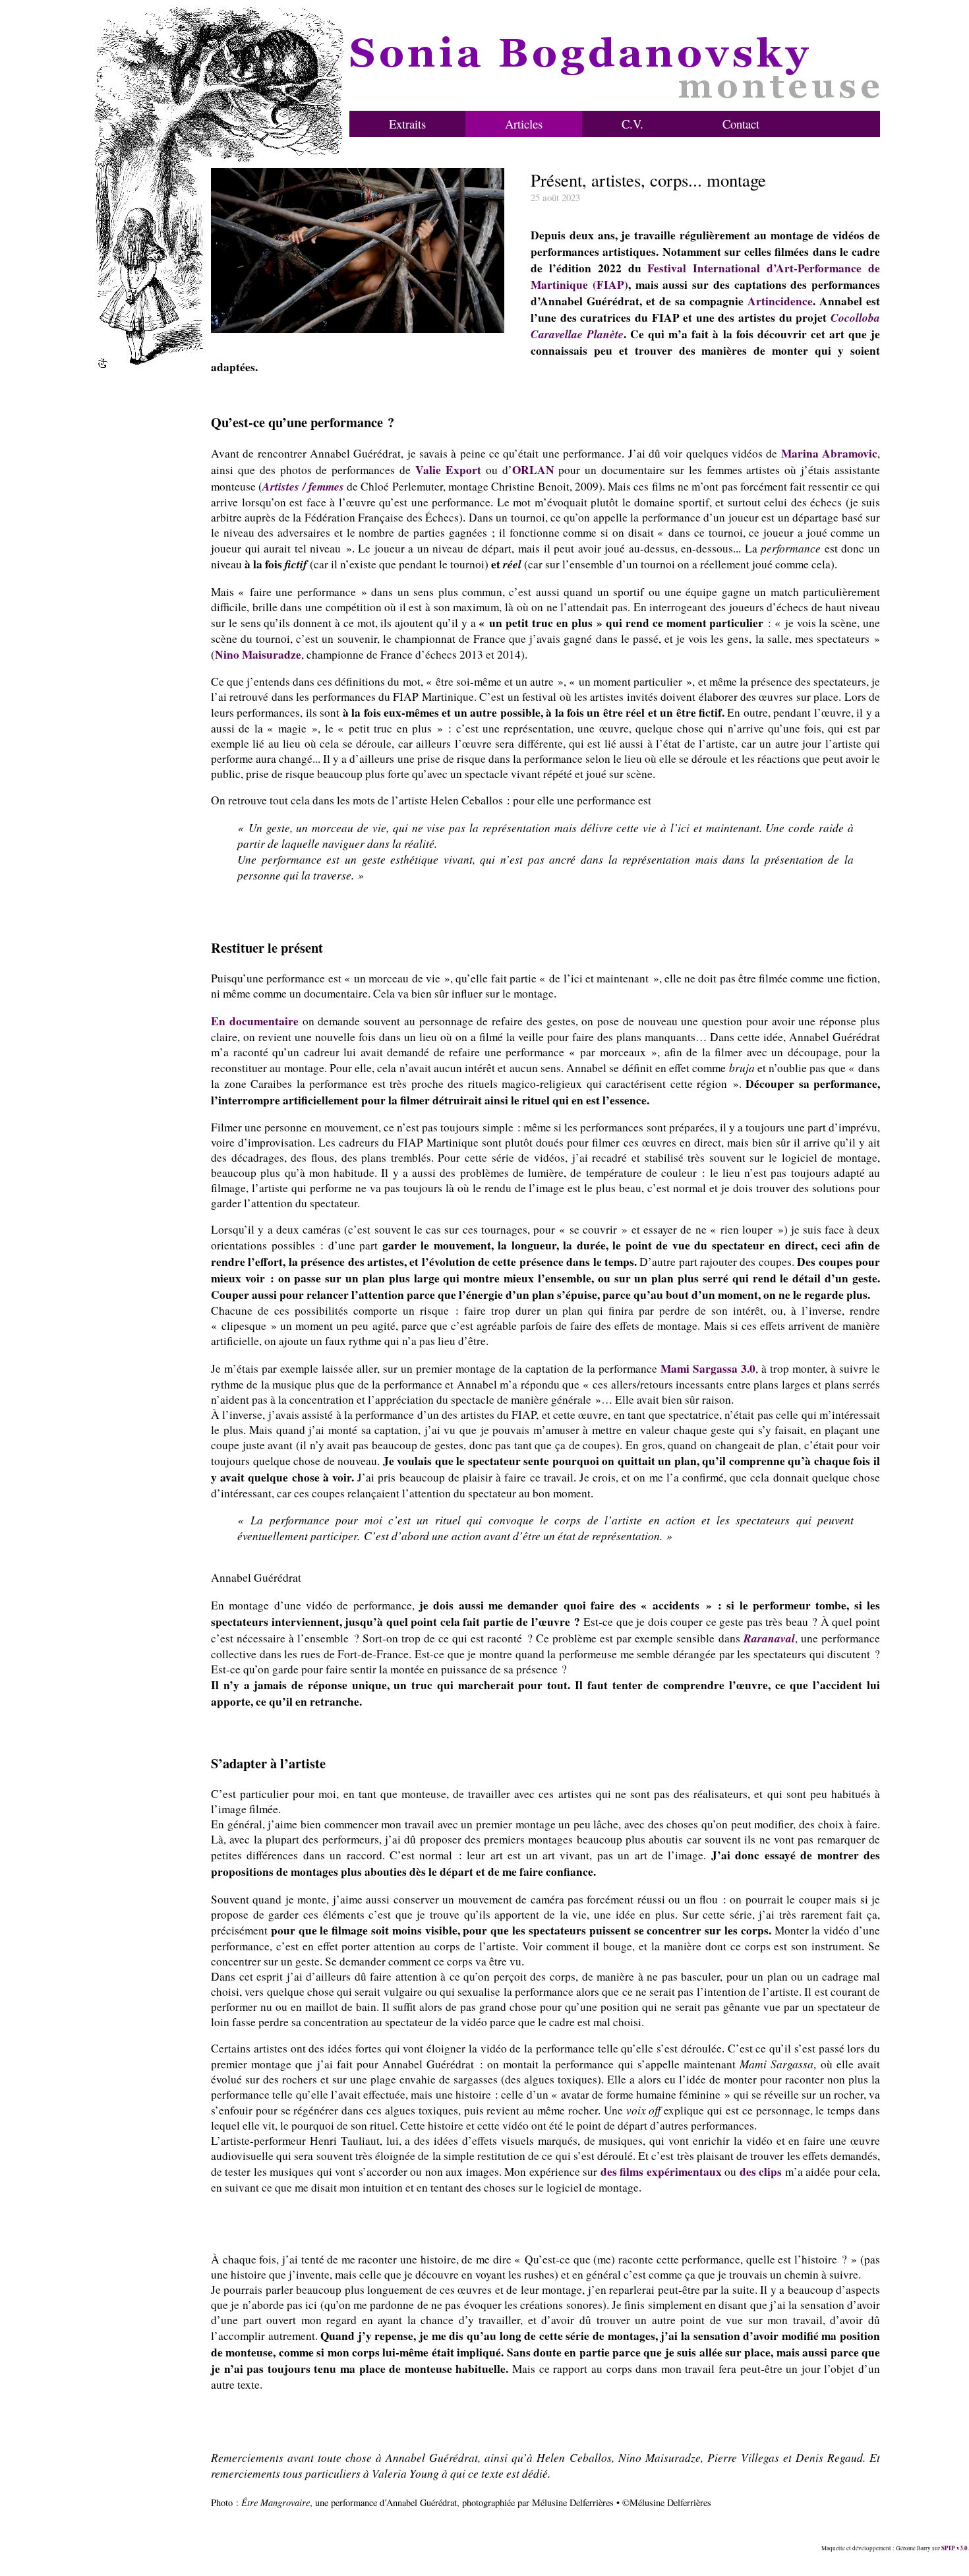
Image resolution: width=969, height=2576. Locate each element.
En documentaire (255, 1021)
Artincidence (780, 301)
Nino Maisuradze (258, 654)
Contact (741, 124)
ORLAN (533, 470)
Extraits (407, 124)
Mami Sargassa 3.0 (708, 1368)
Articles (524, 124)
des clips (761, 2172)
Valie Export (448, 470)
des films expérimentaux (661, 2172)
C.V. (632, 124)
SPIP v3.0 (954, 2548)
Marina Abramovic (829, 453)
